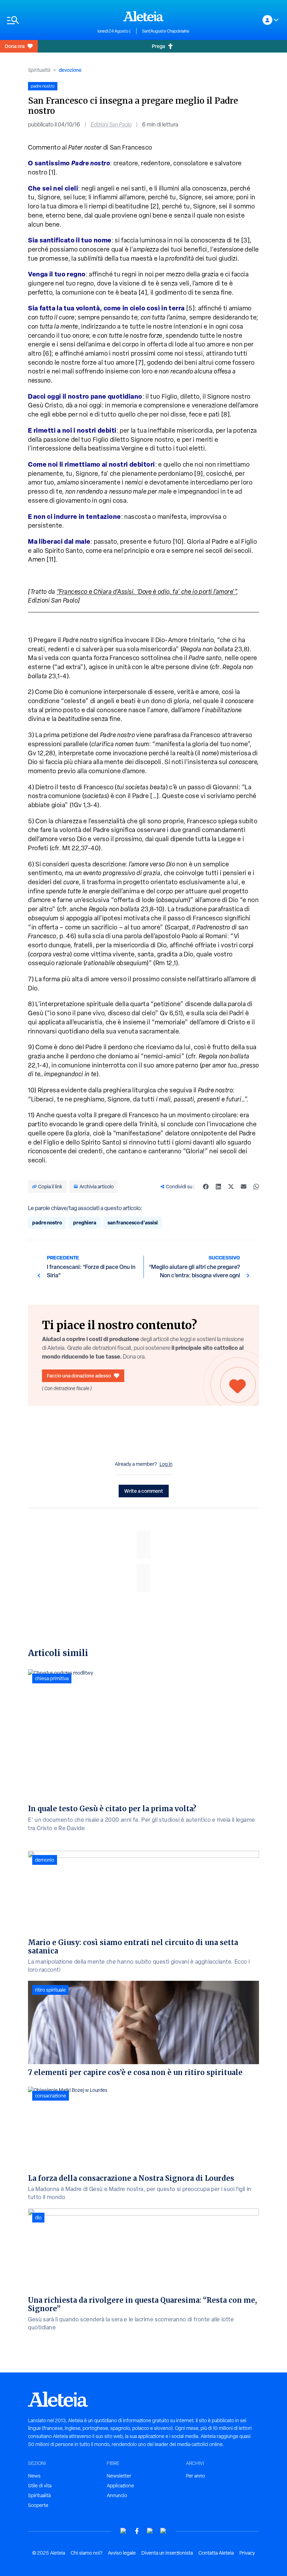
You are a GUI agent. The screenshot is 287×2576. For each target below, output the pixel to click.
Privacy (247, 2553)
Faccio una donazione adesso (79, 1376)
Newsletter (119, 2476)
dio (38, 2218)
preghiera (85, 1222)
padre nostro (47, 1222)
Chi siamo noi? (86, 2553)
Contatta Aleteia (216, 2553)
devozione (70, 70)
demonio (45, 1860)
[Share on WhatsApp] (256, 1187)
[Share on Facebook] (206, 1187)
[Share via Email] (244, 1187)
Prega (158, 46)
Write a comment (144, 1491)
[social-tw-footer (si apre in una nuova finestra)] (150, 2531)
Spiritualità (39, 70)
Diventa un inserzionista (167, 2553)
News (34, 2476)
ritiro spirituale (50, 1990)
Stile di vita (40, 2486)
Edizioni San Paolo (111, 125)
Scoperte (38, 2505)
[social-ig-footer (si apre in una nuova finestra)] (163, 2531)
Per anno (195, 2476)
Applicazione (120, 2486)
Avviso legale (122, 2553)
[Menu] (49, 20)
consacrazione (51, 2096)
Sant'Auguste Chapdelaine (166, 31)
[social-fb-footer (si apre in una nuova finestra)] (137, 2531)
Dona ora (15, 46)
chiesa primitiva (52, 1678)
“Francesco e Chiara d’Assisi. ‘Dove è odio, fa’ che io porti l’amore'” (147, 592)
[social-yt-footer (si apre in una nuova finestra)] (124, 2531)
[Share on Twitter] (231, 1187)
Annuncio (117, 2495)
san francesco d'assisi (133, 1222)
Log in (166, 1464)
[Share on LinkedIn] (218, 1187)
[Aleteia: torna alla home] (143, 16)
